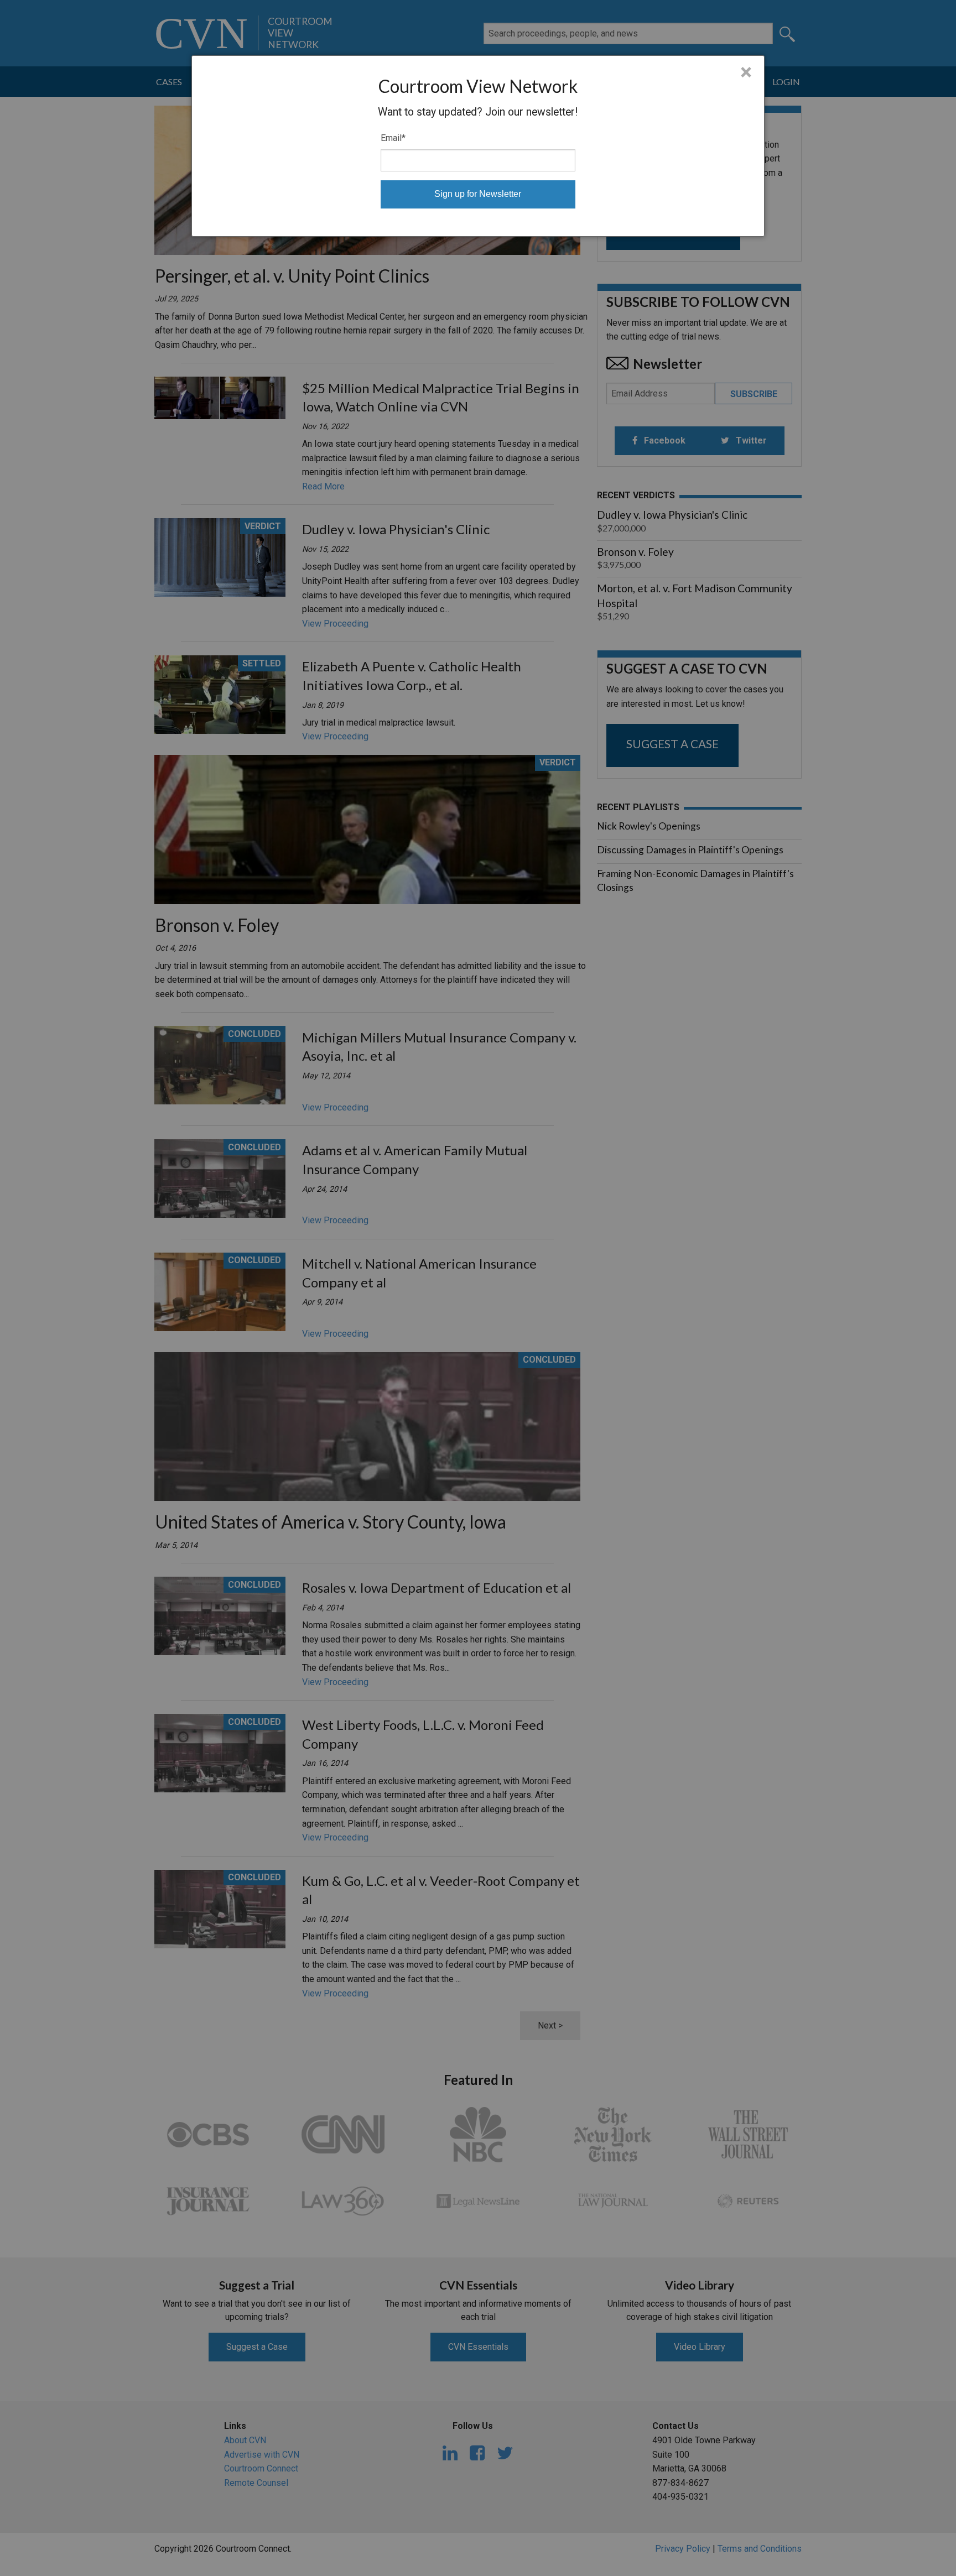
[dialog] (478, 146)
